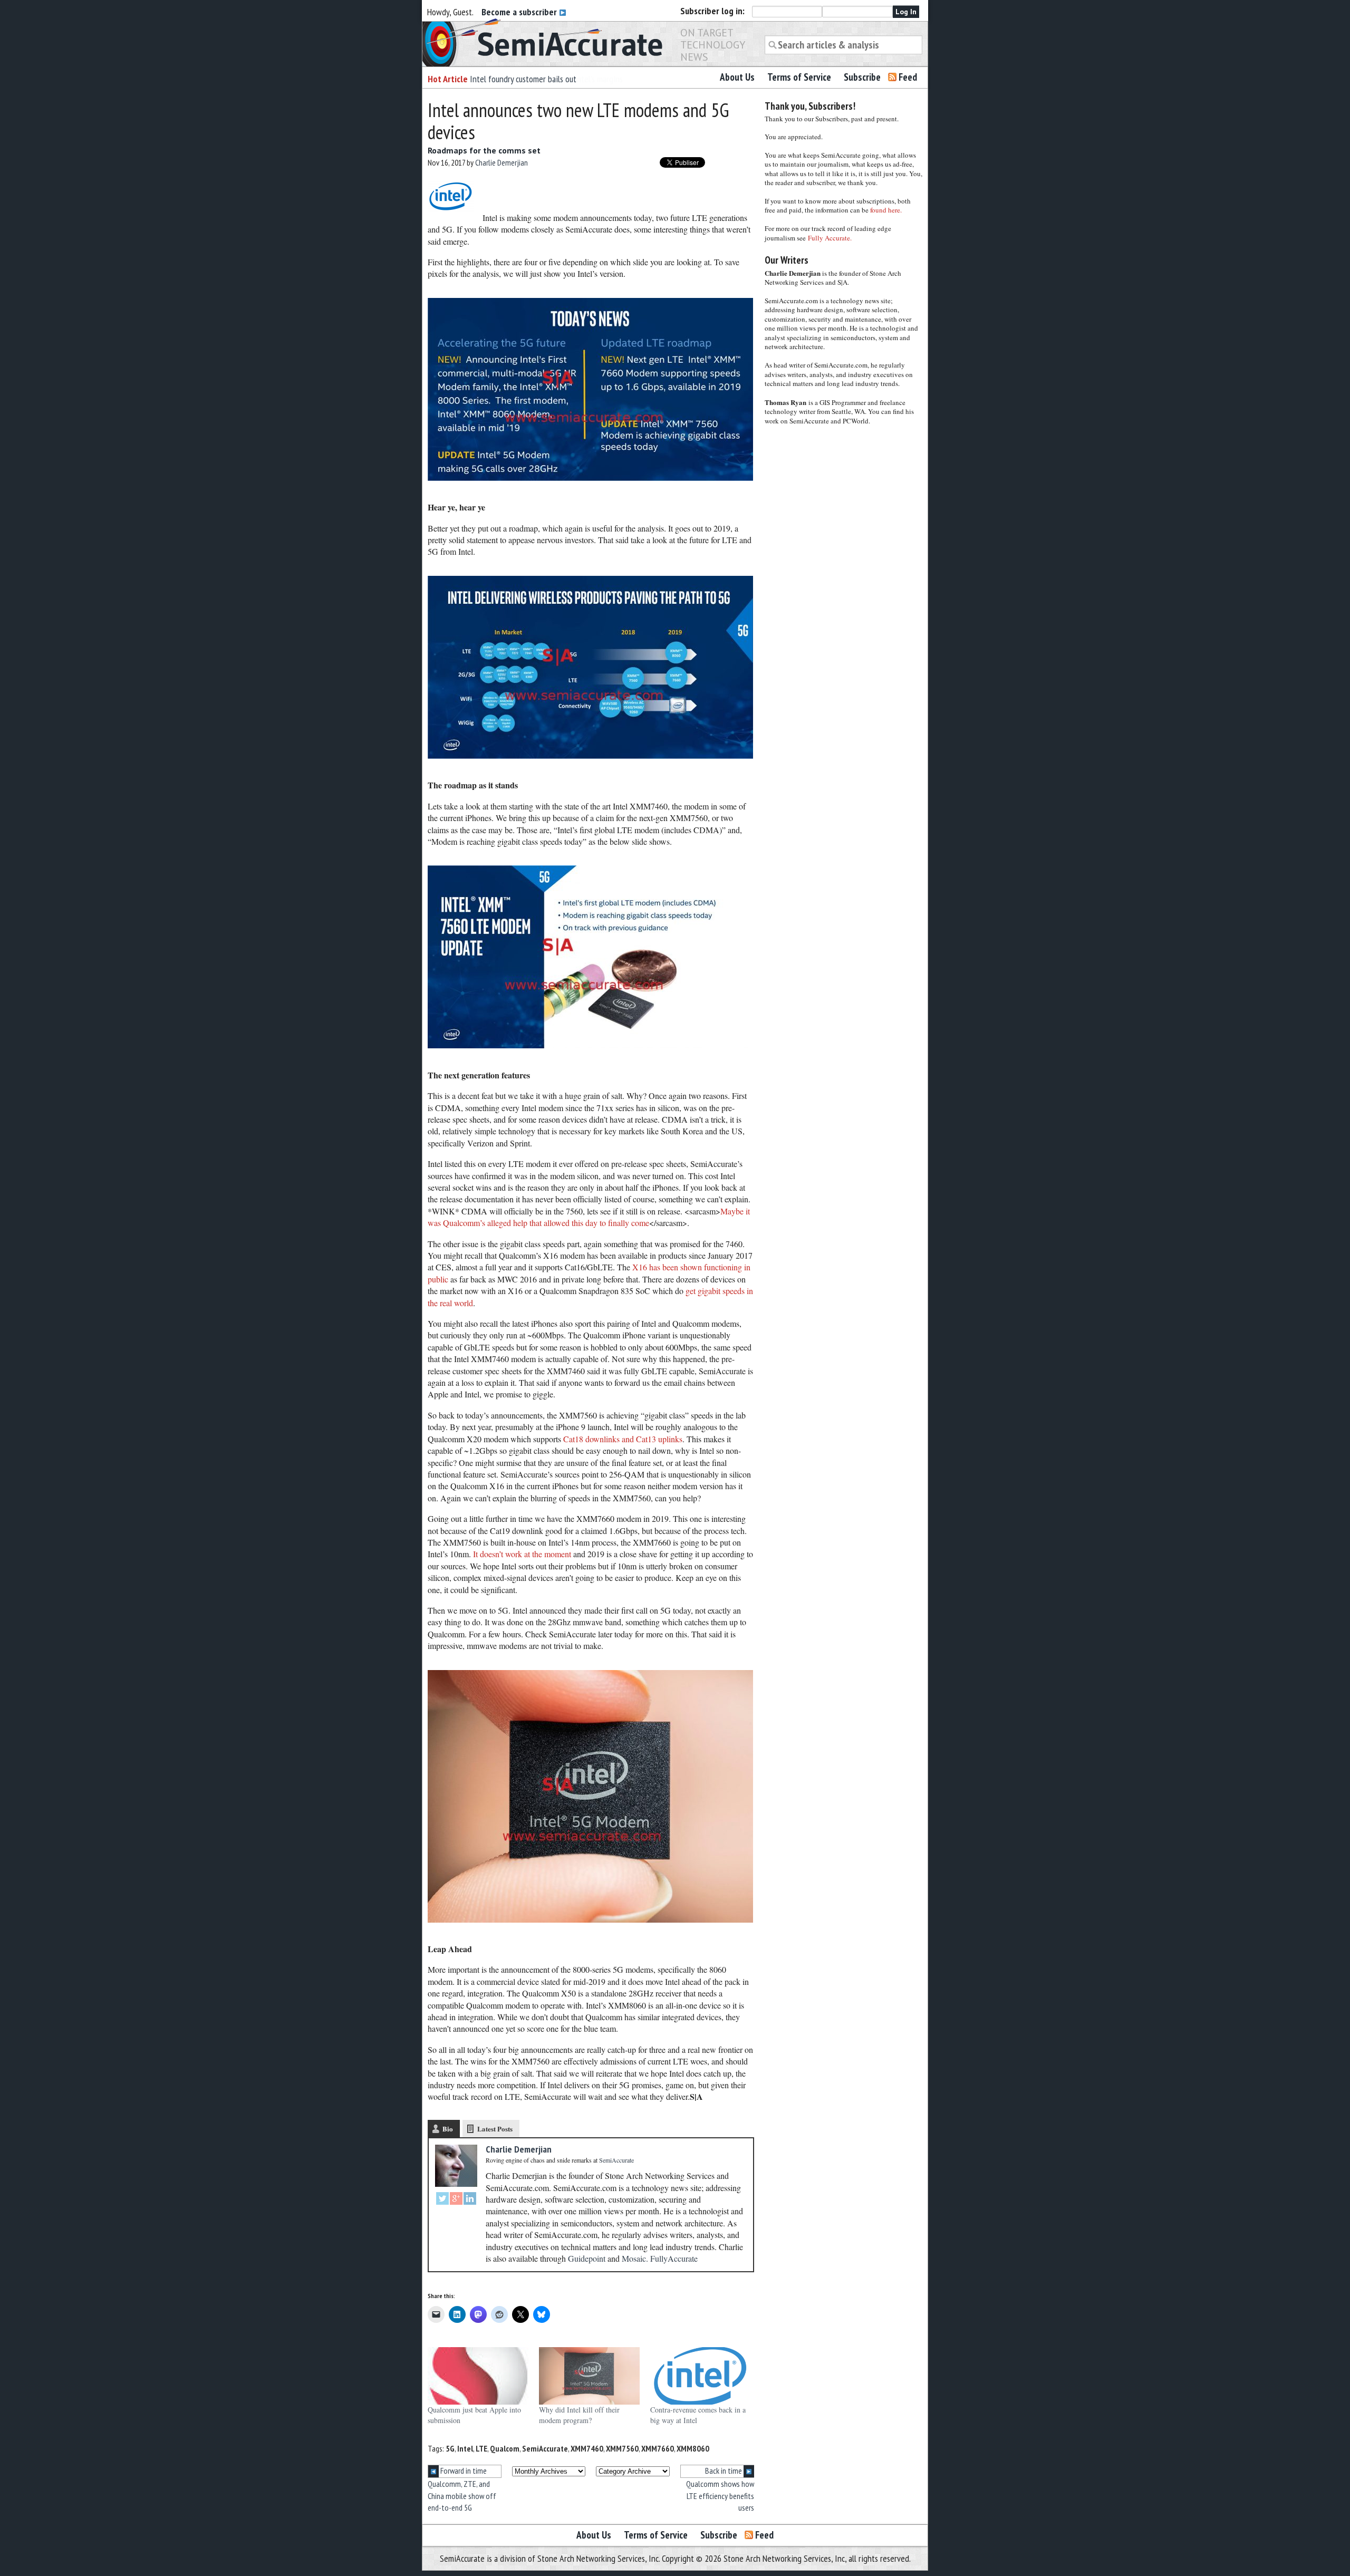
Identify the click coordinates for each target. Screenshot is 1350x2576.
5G (450, 2448)
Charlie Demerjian (502, 162)
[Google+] (456, 2200)
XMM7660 (658, 2448)
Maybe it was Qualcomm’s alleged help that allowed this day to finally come (589, 1217)
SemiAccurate (545, 2448)
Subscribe (862, 77)
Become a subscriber (520, 12)
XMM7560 (622, 2448)
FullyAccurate (674, 2258)
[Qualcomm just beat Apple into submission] (478, 2376)
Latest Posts (495, 2129)
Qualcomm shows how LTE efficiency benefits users (720, 2496)
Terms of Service (799, 77)
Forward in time (463, 2471)
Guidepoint (587, 2258)
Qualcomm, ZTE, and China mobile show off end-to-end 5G (462, 2496)
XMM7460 (587, 2448)
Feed (908, 77)
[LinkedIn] (470, 2200)
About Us (737, 77)
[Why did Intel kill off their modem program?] (589, 2376)
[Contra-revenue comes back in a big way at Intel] (701, 2376)
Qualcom (505, 2448)
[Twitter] (442, 2200)
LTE (481, 2448)
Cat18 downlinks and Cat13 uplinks (623, 1439)
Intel (465, 2448)
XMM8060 (693, 2448)
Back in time (724, 2471)
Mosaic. (635, 2258)
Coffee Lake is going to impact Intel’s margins (546, 79)
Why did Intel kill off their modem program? (579, 2415)
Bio (448, 2129)
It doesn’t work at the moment (522, 1554)
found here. (886, 210)
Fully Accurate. (830, 238)
